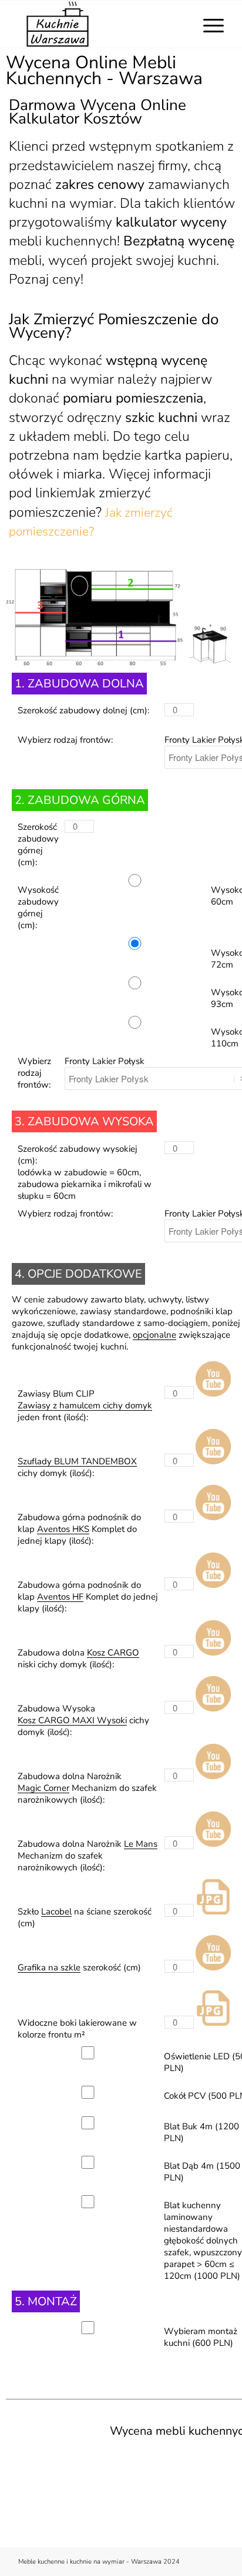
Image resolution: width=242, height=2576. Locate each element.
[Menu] (208, 24)
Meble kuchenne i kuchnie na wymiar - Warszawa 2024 (99, 2562)
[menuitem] (208, 24)
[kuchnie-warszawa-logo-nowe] (100, 24)
